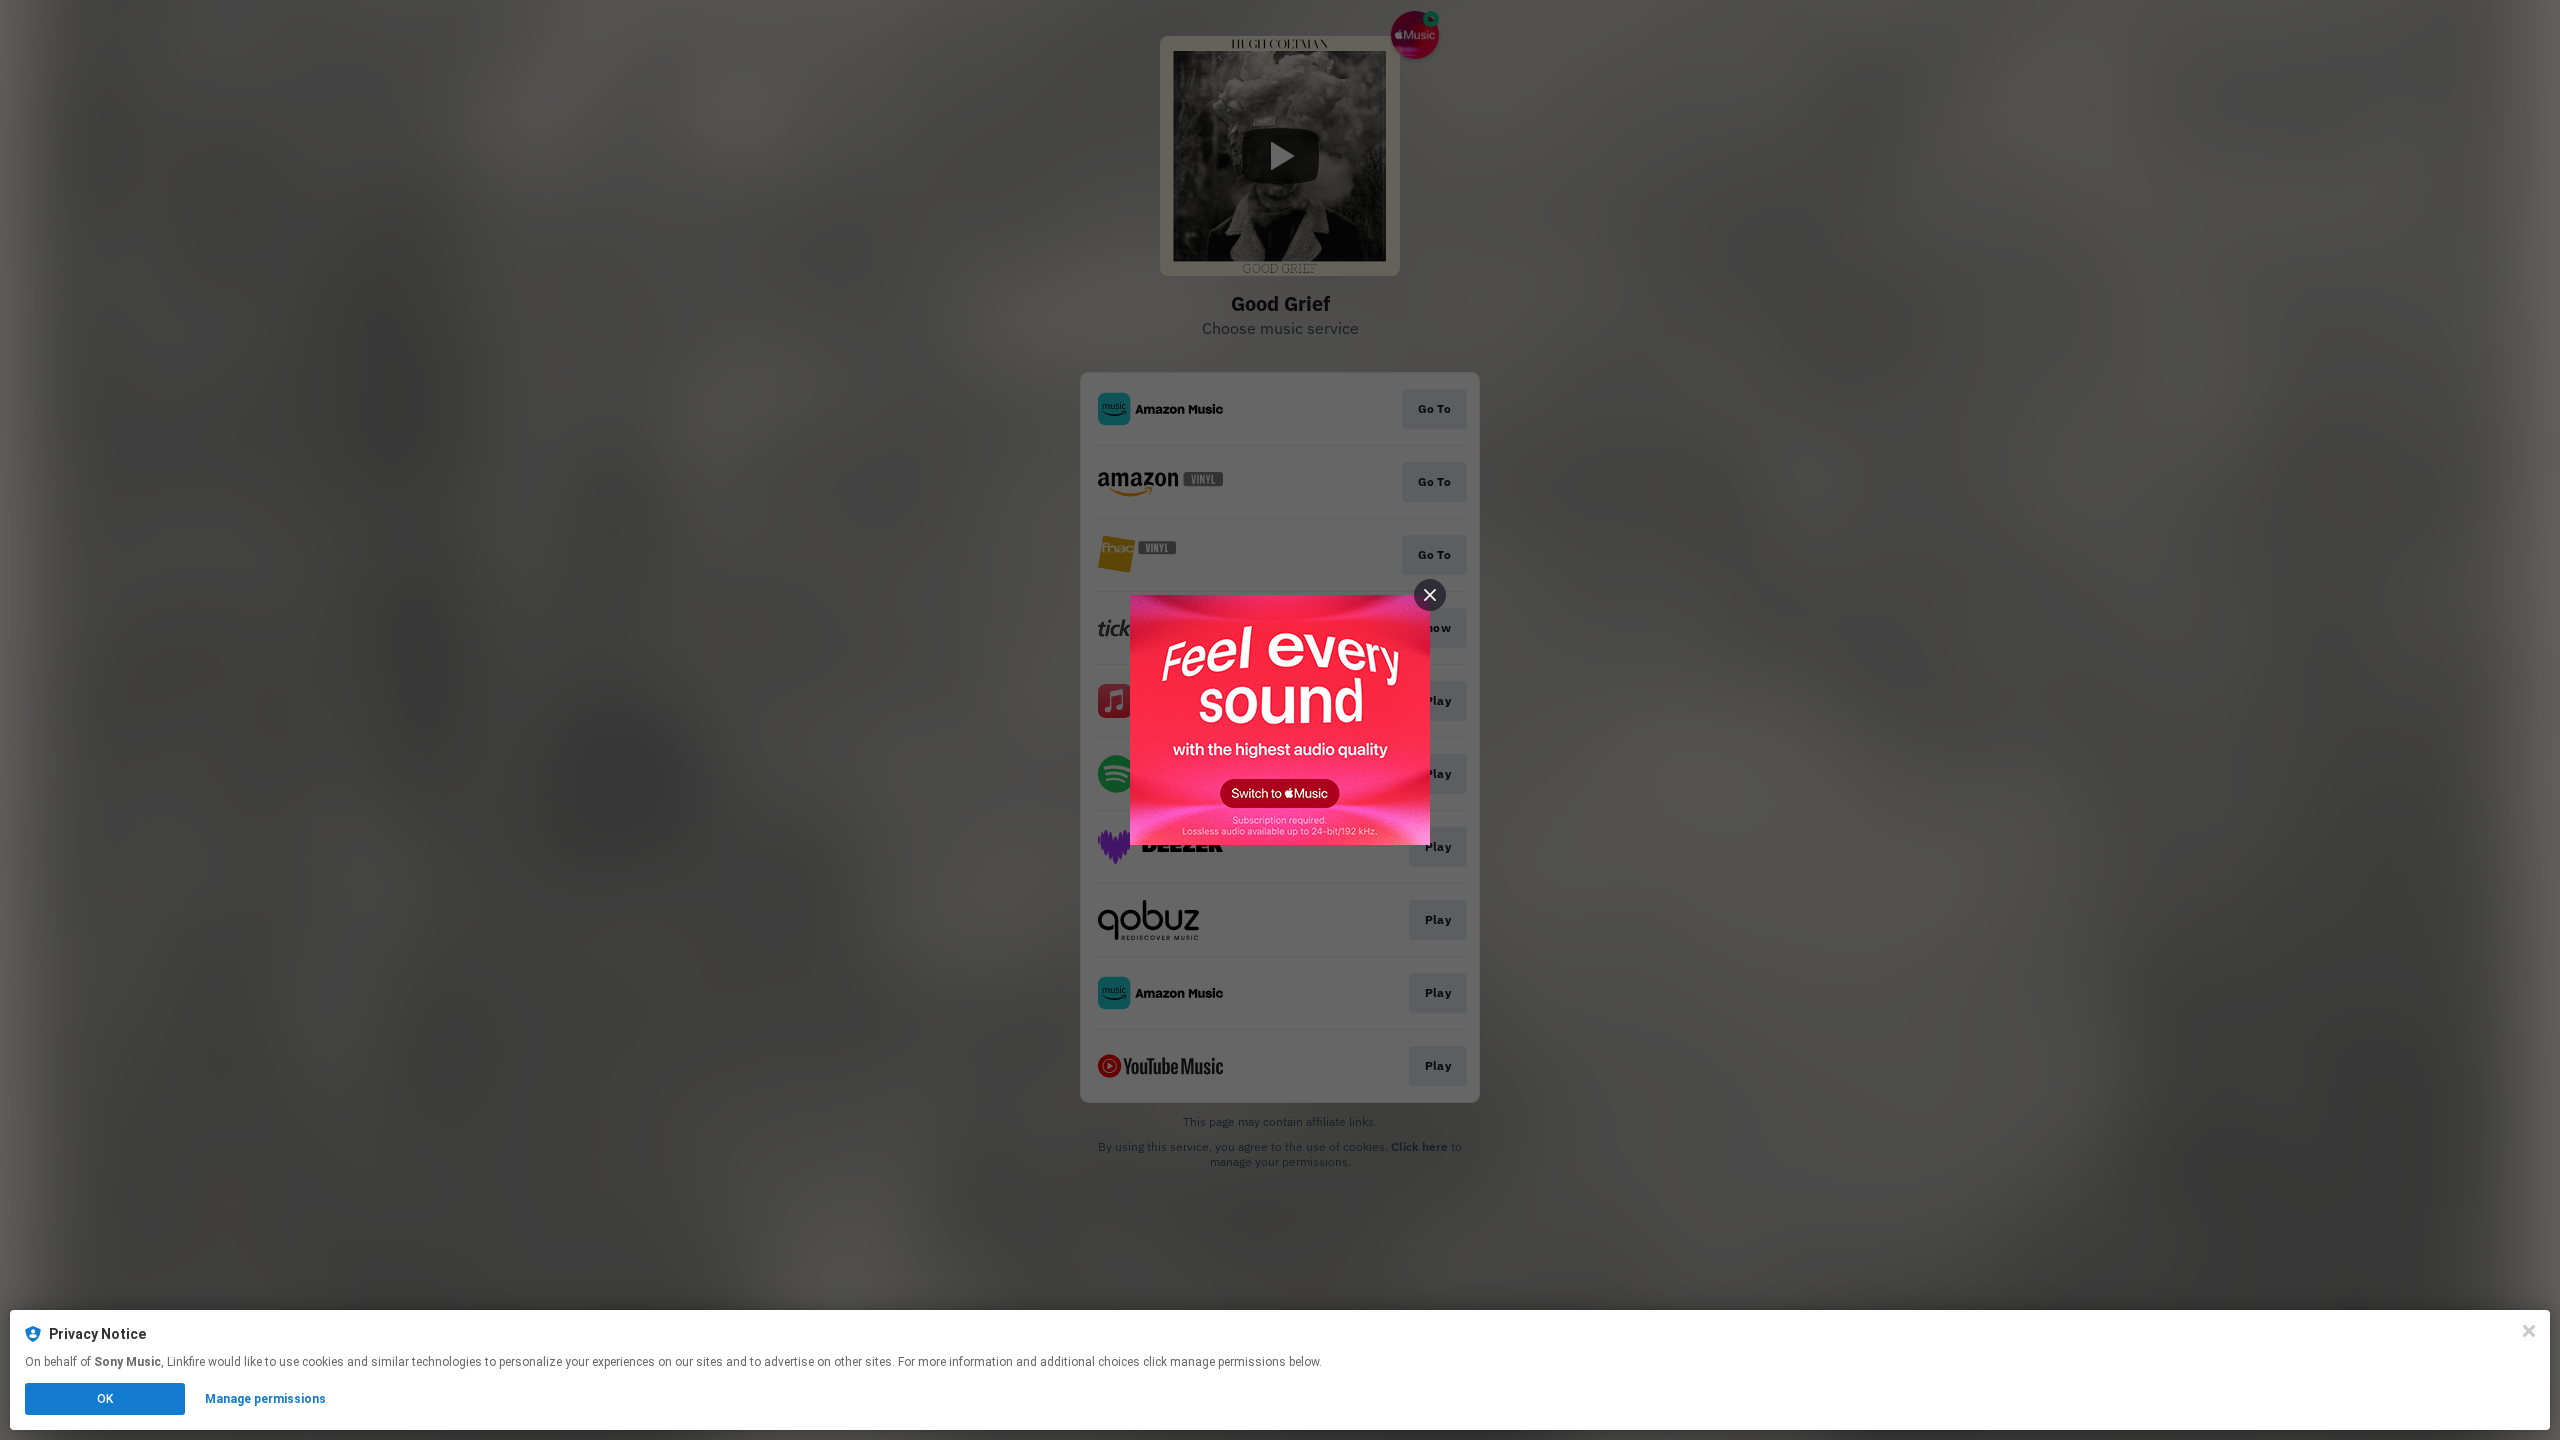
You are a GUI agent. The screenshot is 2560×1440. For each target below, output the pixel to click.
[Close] (2529, 1331)
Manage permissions (265, 1399)
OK (105, 1399)
